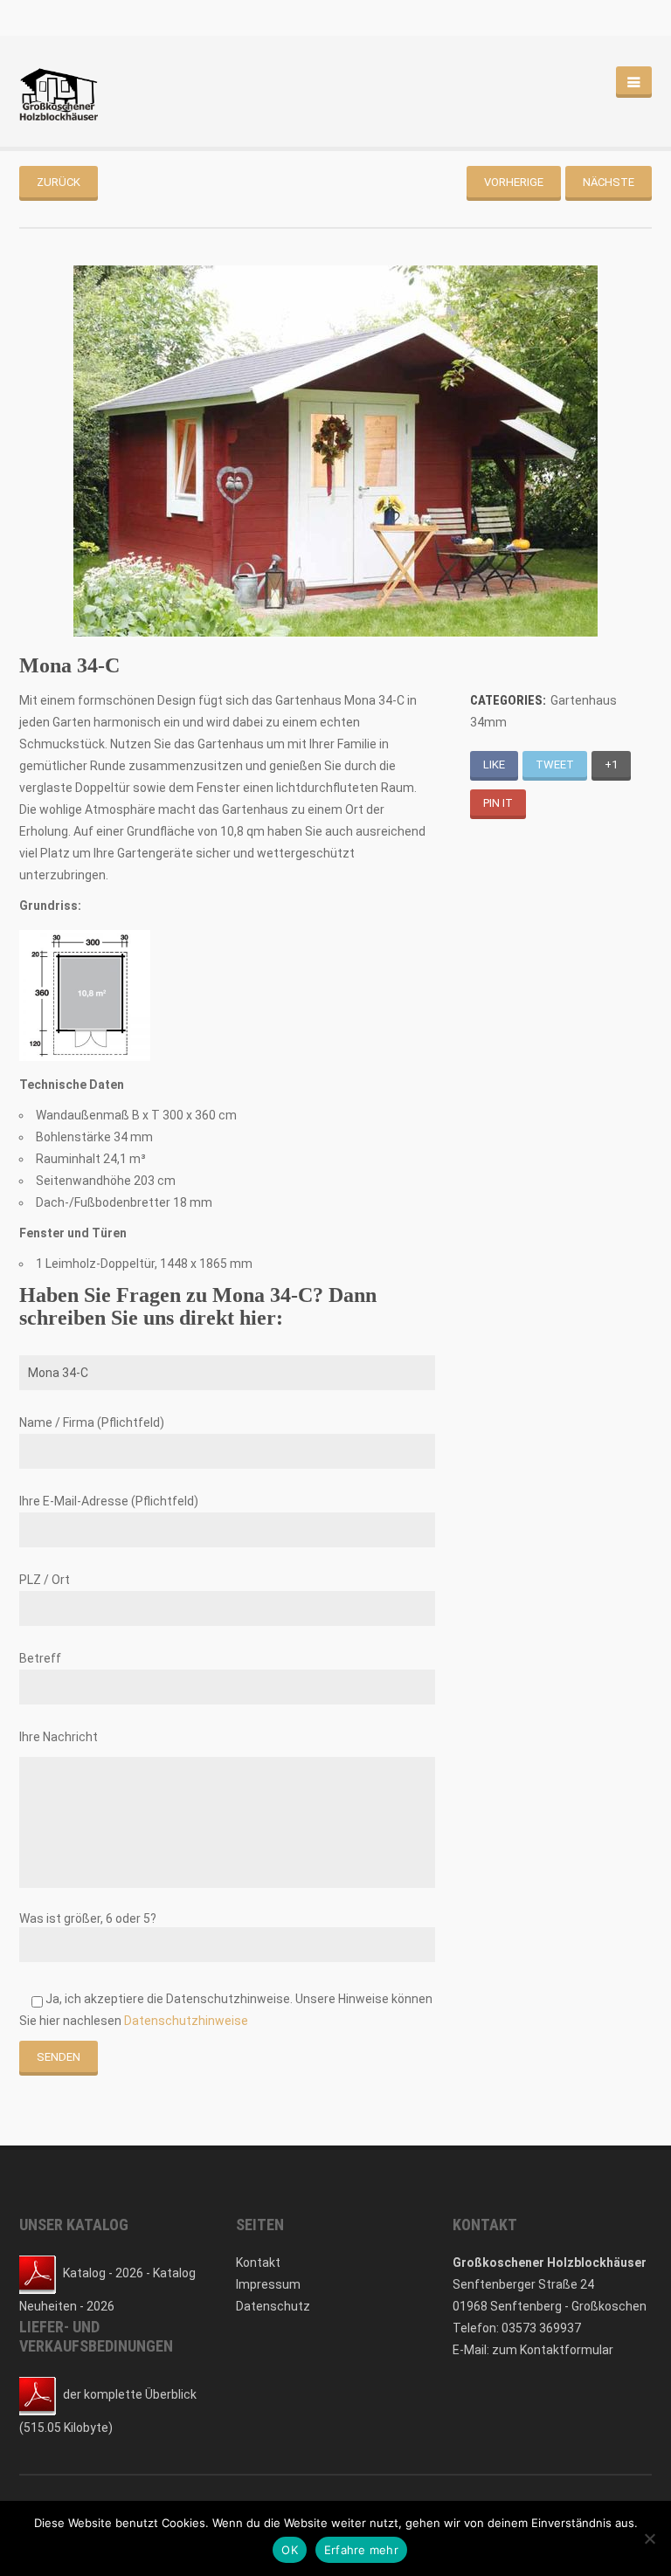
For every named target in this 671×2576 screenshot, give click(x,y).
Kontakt (258, 2263)
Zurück (59, 182)
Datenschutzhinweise (186, 2021)
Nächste (609, 182)
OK (290, 2550)
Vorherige (514, 182)
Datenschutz (273, 2306)
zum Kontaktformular (553, 2350)
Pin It (498, 803)
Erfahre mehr (361, 2550)
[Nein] (649, 2538)
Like (494, 765)
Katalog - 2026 (103, 2273)
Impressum (268, 2284)
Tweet (555, 765)
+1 (611, 765)
